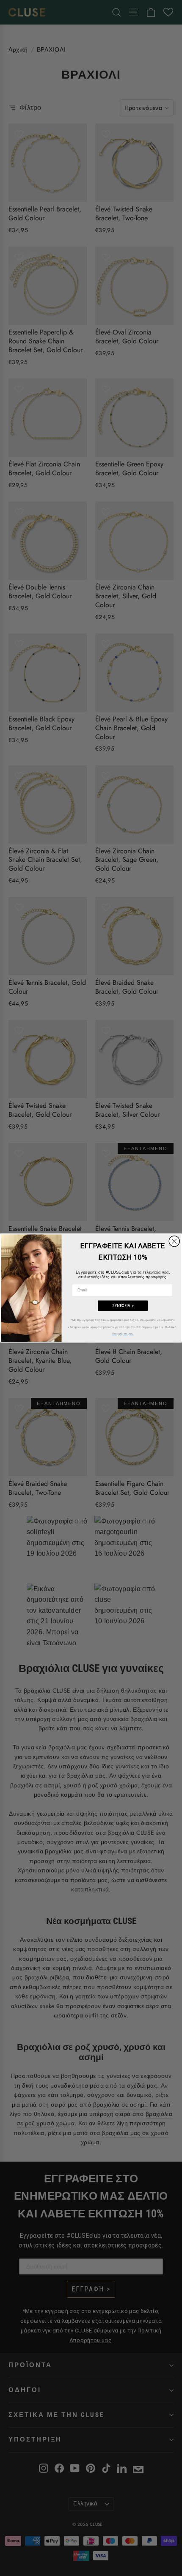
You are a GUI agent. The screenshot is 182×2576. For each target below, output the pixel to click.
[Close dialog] (174, 1241)
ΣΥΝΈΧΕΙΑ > (123, 1306)
